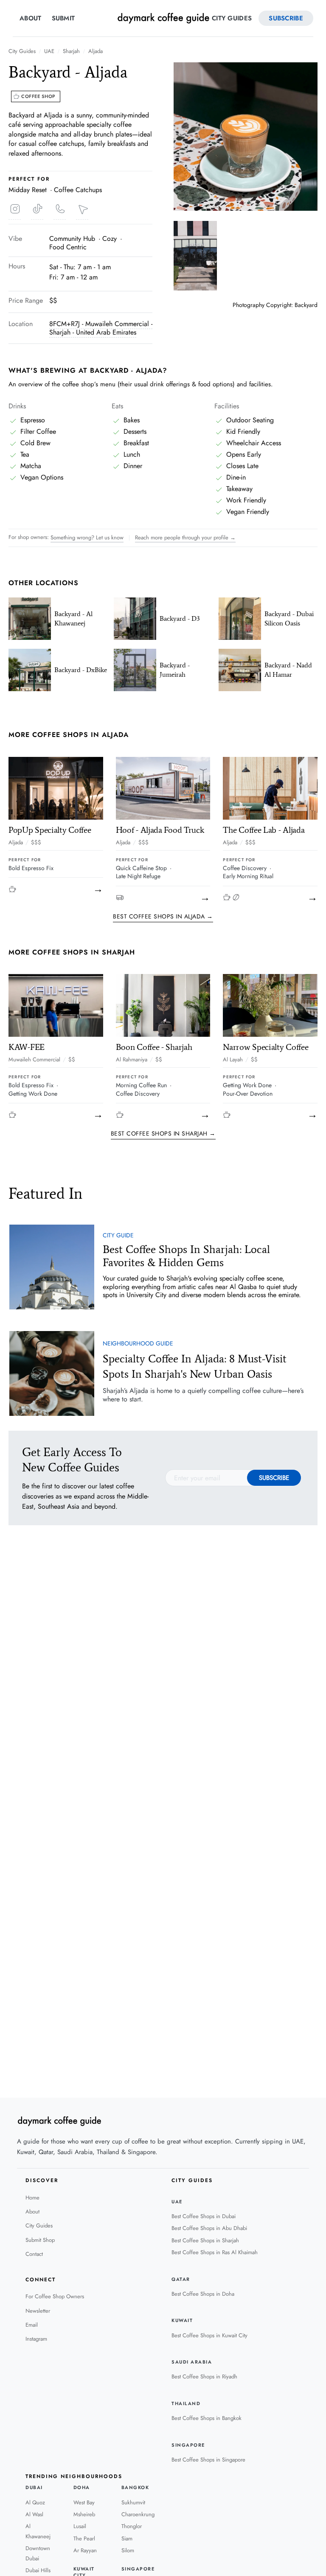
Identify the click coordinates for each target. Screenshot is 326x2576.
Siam (127, 2538)
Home (32, 2198)
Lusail (80, 2526)
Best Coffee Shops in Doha (203, 2294)
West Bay (84, 2502)
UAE (49, 51)
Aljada (96, 51)
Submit (63, 18)
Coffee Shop (38, 96)
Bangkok (135, 2488)
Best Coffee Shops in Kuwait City (209, 2335)
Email (32, 2325)
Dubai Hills (38, 2570)
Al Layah (233, 1060)
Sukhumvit (133, 2502)
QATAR (181, 2279)
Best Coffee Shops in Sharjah (205, 2240)
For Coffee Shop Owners (55, 2296)
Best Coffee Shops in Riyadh (204, 2376)
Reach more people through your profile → (185, 537)
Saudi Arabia (192, 2362)
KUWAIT (182, 2321)
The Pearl (84, 2538)
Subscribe (286, 18)
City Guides (232, 18)
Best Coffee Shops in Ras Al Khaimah (215, 2252)
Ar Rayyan (85, 2550)
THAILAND (186, 2404)
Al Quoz (35, 2502)
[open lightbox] (246, 137)
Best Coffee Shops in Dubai (204, 2216)
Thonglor (132, 2526)
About (31, 18)
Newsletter (38, 2311)
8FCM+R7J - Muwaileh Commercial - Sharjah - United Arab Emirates (101, 328)
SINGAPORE (188, 2445)
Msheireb (84, 2514)
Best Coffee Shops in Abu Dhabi (209, 2228)
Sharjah (71, 51)
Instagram (36, 2339)
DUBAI (34, 2488)
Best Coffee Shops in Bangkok (207, 2418)
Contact (34, 2254)
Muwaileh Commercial (34, 1060)
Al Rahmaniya (132, 1060)
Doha (82, 2488)
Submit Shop (40, 2240)
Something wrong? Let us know (87, 537)
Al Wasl (34, 2514)
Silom (128, 2550)
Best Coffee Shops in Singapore (208, 2460)
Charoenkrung (138, 2514)
